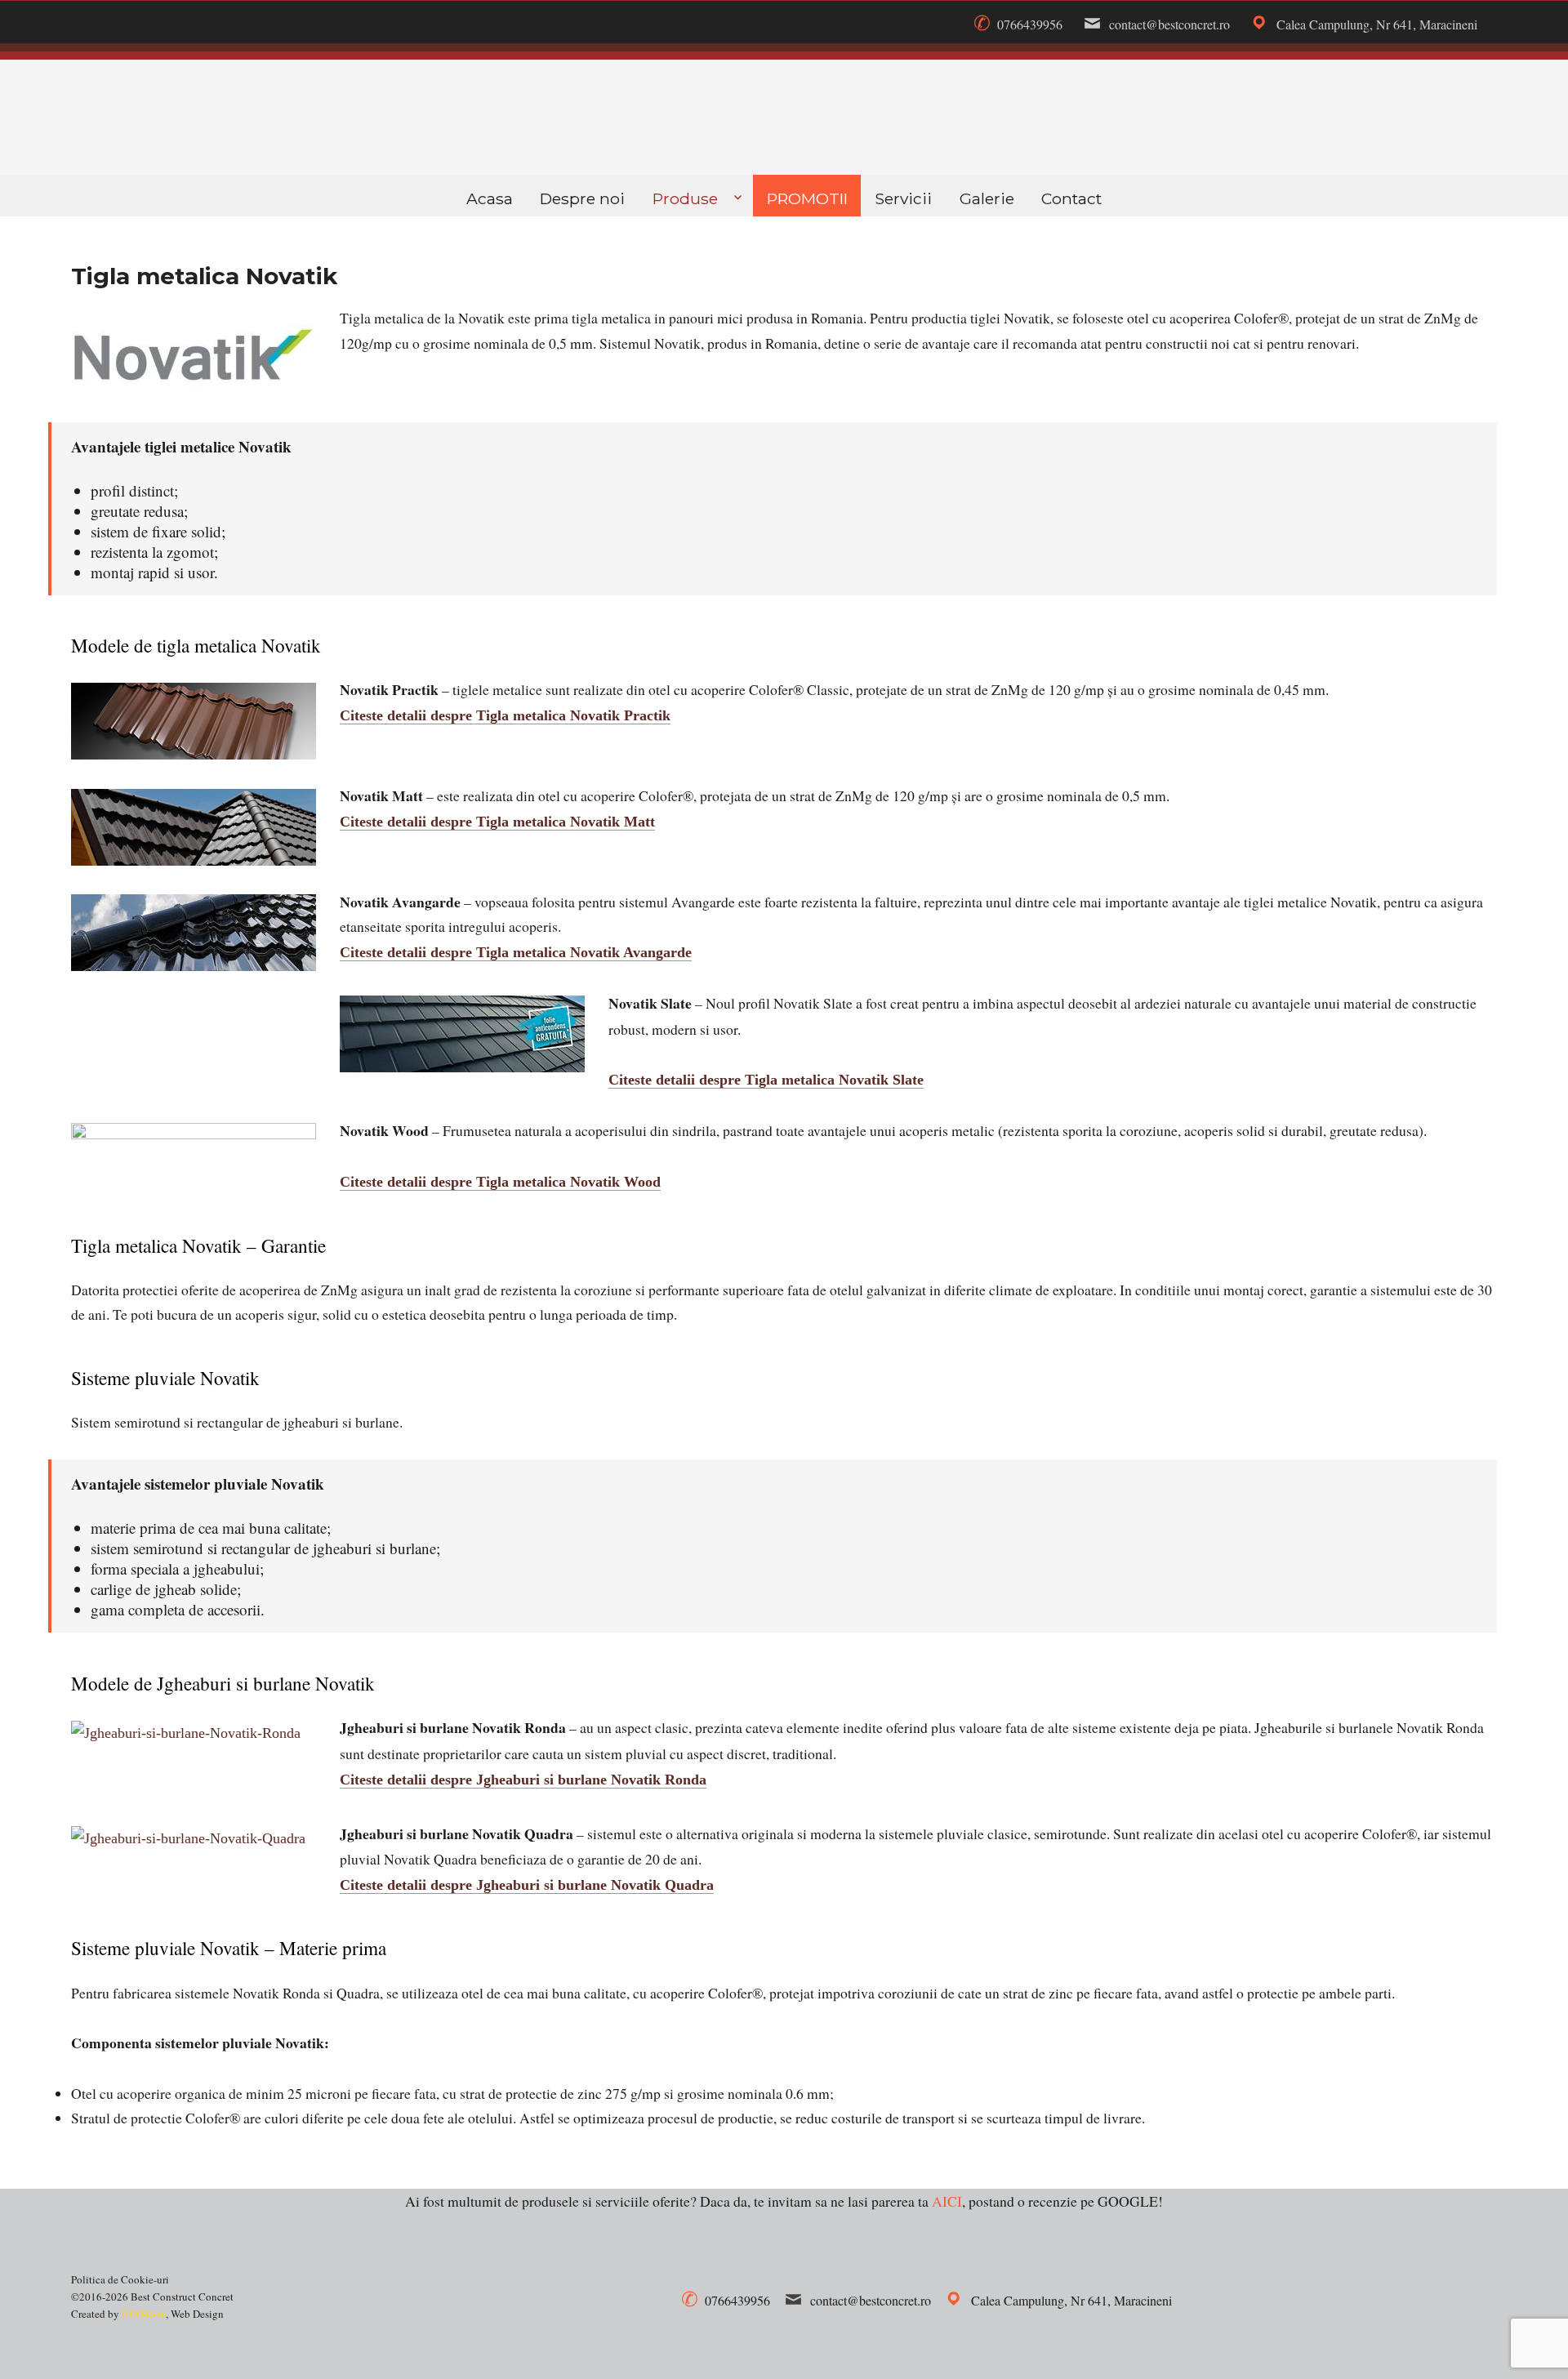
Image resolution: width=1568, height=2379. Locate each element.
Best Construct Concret (784, 118)
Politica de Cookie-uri (120, 2279)
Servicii (903, 198)
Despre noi (582, 198)
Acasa (490, 198)
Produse (685, 198)
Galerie (987, 198)
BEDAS (144, 2314)
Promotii (807, 198)
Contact (1071, 198)
